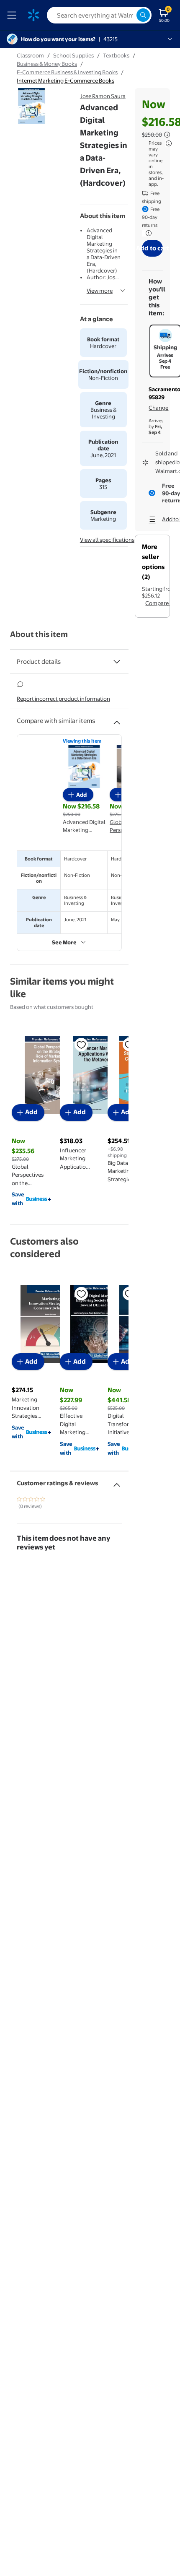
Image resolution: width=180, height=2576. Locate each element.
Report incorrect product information (63, 699)
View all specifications (107, 540)
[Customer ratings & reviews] (117, 1482)
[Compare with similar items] (117, 719)
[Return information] (147, 233)
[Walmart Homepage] (33, 15)
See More (64, 942)
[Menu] (13, 15)
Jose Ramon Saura (103, 96)
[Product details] (117, 662)
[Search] (143, 15)
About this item (39, 634)
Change (158, 408)
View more (100, 291)
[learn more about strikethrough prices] (167, 135)
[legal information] (169, 143)
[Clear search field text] (130, 15)
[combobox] (99, 15)
